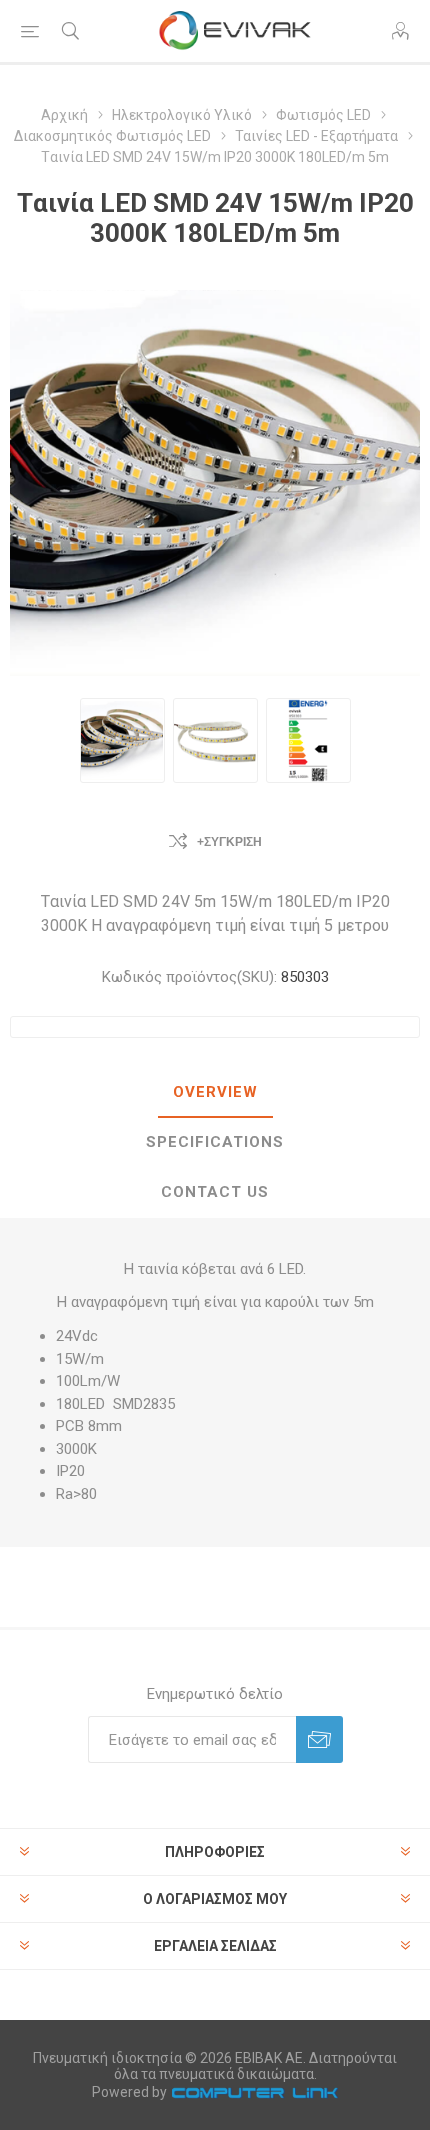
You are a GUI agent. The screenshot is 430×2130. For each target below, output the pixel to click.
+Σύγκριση (229, 842)
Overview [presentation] (215, 1092)
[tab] (215, 1093)
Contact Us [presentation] (215, 1192)
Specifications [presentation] (215, 1142)
